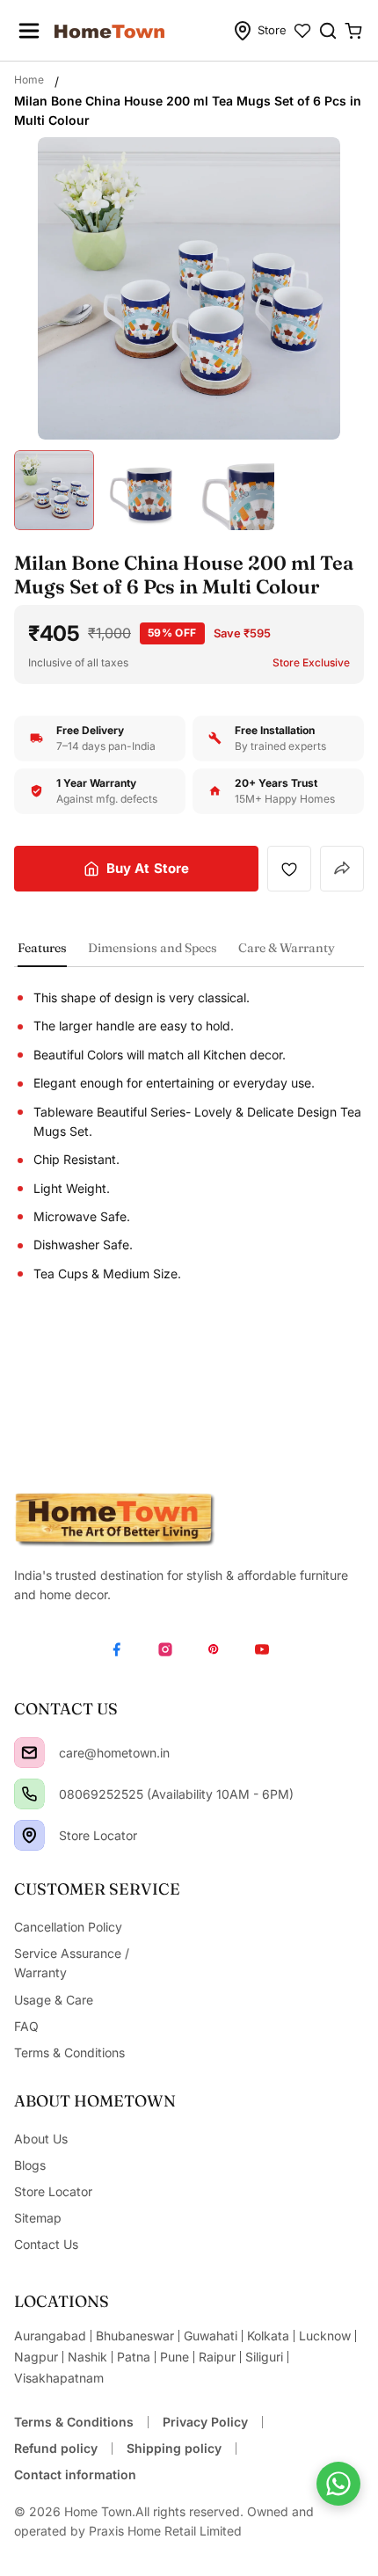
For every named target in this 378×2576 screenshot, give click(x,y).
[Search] (328, 31)
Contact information (75, 2474)
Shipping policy (174, 2448)
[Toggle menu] (29, 31)
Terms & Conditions (74, 2422)
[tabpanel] (189, 1136)
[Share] (342, 869)
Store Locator (98, 1835)
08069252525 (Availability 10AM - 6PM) (176, 1794)
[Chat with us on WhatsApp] (338, 2484)
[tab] (42, 953)
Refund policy (56, 2448)
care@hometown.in (114, 1753)
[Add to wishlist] (289, 869)
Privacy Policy (205, 2422)
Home (29, 80)
